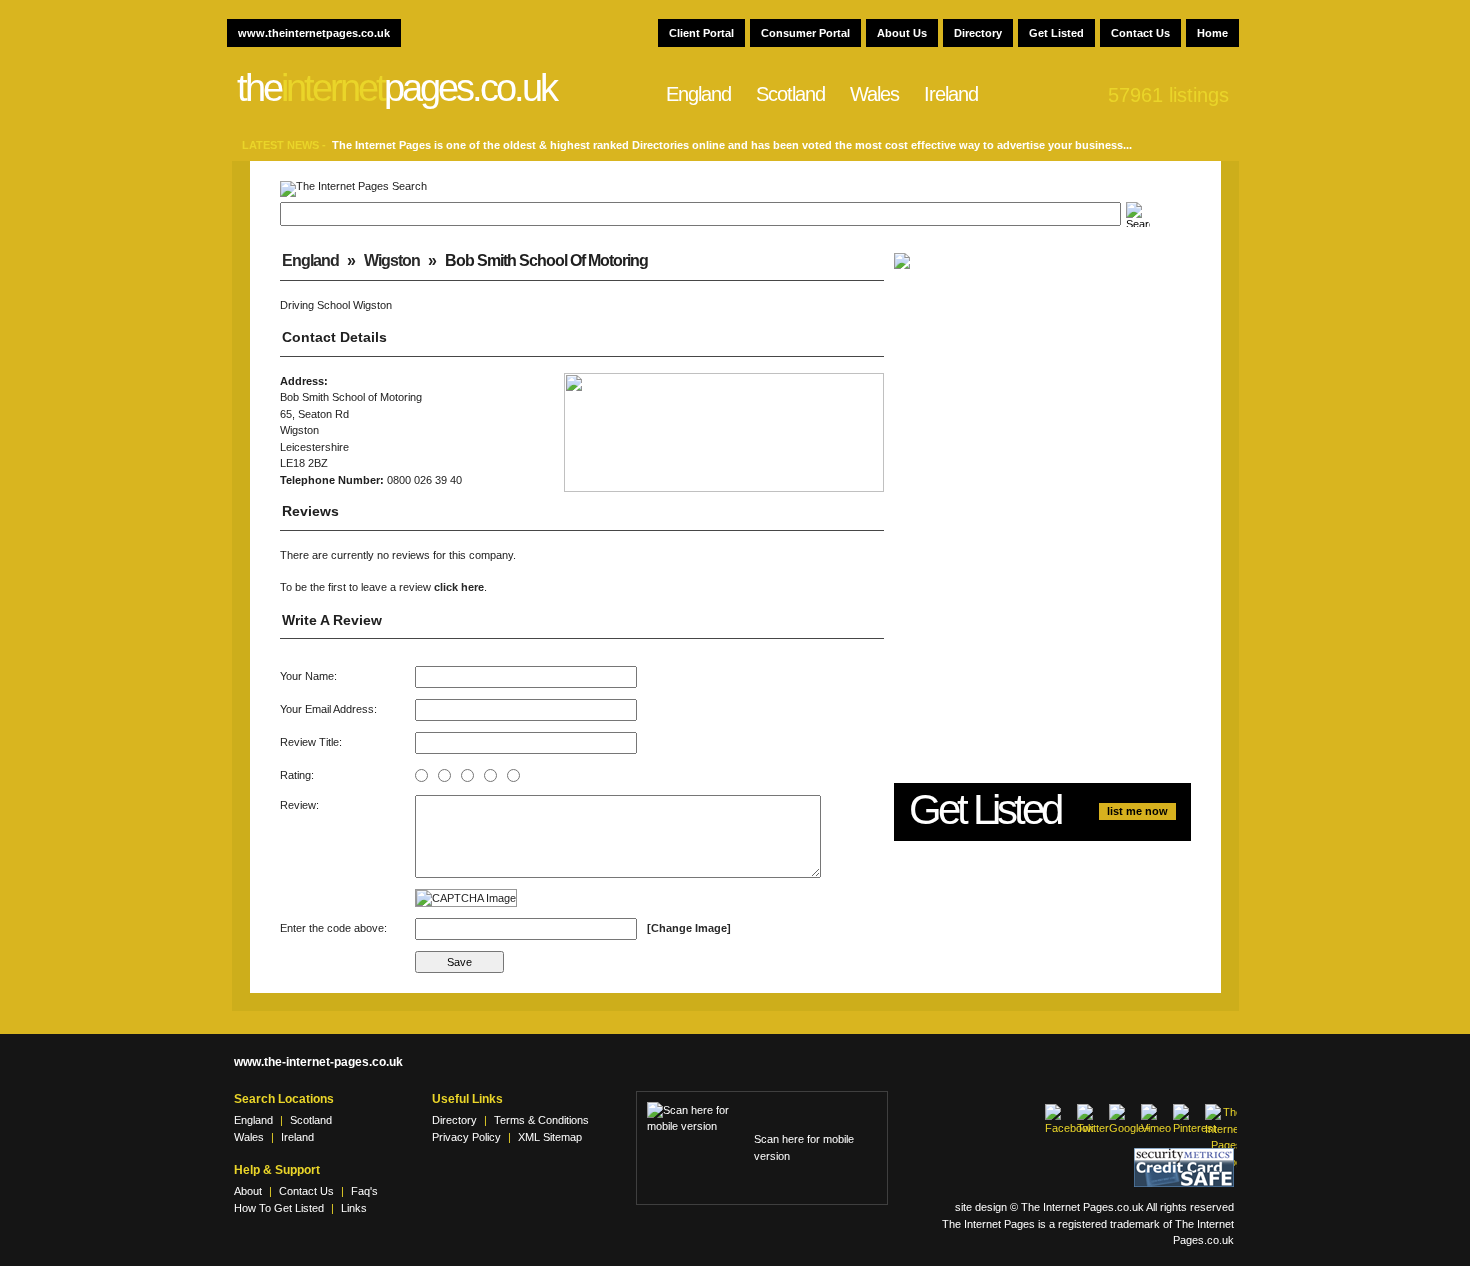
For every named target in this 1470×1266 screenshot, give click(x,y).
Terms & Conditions (541, 1120)
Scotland (790, 94)
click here (459, 587)
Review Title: (311, 742)
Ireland (951, 94)
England (698, 94)
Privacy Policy (466, 1137)
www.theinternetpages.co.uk (314, 33)
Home (1212, 33)
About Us (902, 33)
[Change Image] (689, 928)
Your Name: (308, 676)
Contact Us (1140, 33)
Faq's (364, 1191)
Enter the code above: (333, 928)
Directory (978, 33)
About (248, 1191)
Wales (874, 94)
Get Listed (1056, 33)
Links (354, 1208)
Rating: (297, 775)
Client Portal (701, 33)
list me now (1137, 811)
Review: (299, 805)
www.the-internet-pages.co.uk (318, 1062)
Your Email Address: (328, 709)
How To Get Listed (279, 1208)
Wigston (392, 260)
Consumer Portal (805, 33)
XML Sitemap (550, 1137)
